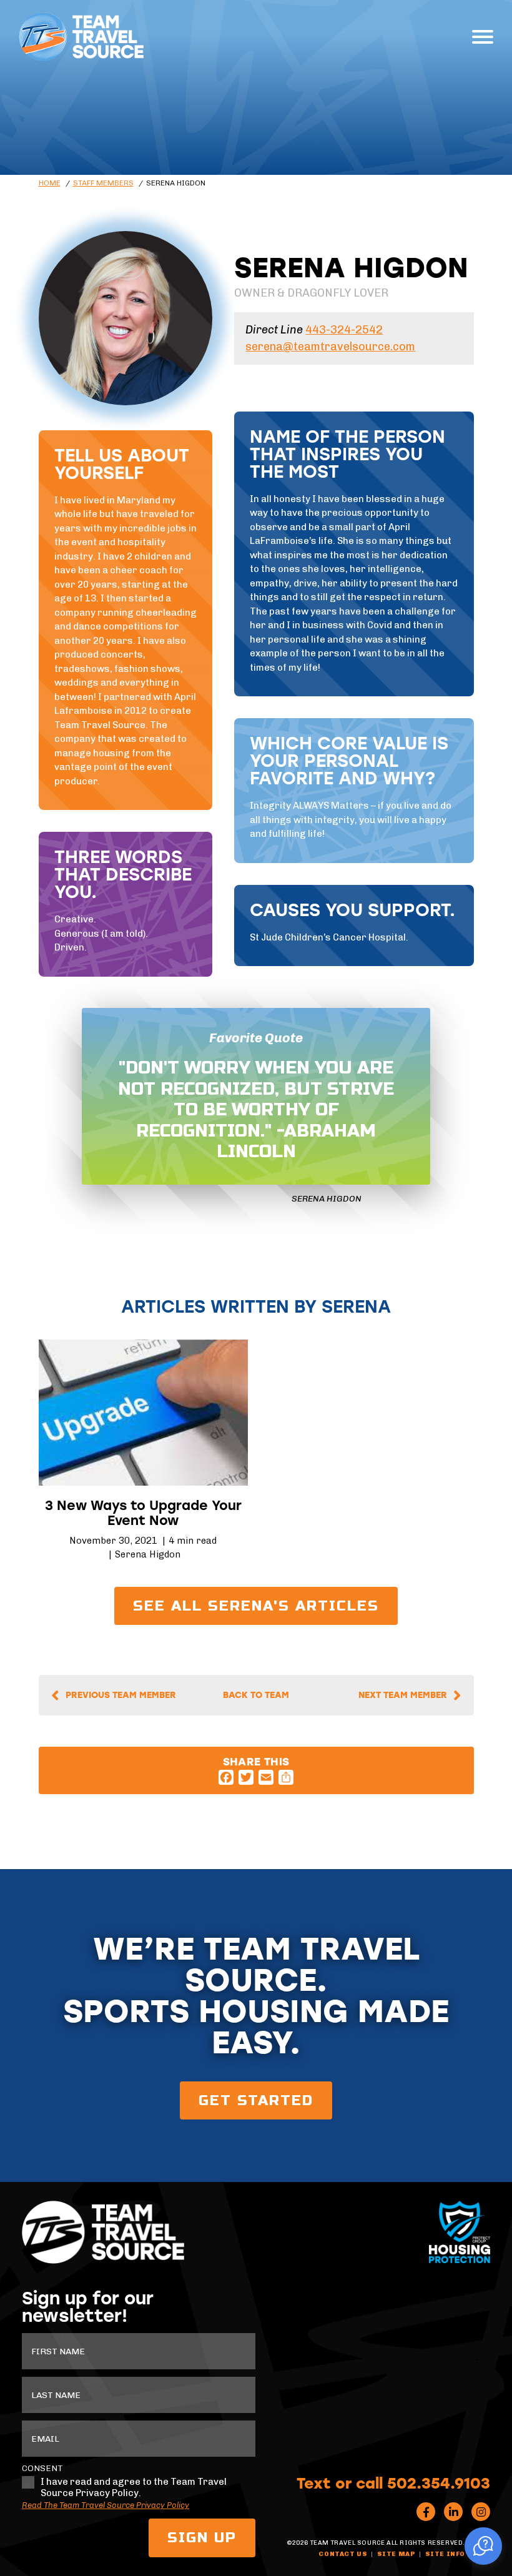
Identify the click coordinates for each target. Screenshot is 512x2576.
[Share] (286, 1777)
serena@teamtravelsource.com (330, 347)
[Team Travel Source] (81, 37)
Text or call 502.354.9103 (393, 2482)
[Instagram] (481, 2512)
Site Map (396, 2554)
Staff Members (103, 183)
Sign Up (202, 2538)
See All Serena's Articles (256, 1606)
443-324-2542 (344, 330)
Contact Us (343, 2554)
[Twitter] (246, 1777)
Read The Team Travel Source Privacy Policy (106, 2505)
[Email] (266, 1777)
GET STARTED (256, 2100)
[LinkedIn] (453, 2512)
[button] (483, 2546)
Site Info (445, 2554)
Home (50, 183)
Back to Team (256, 1695)
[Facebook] (226, 1777)
